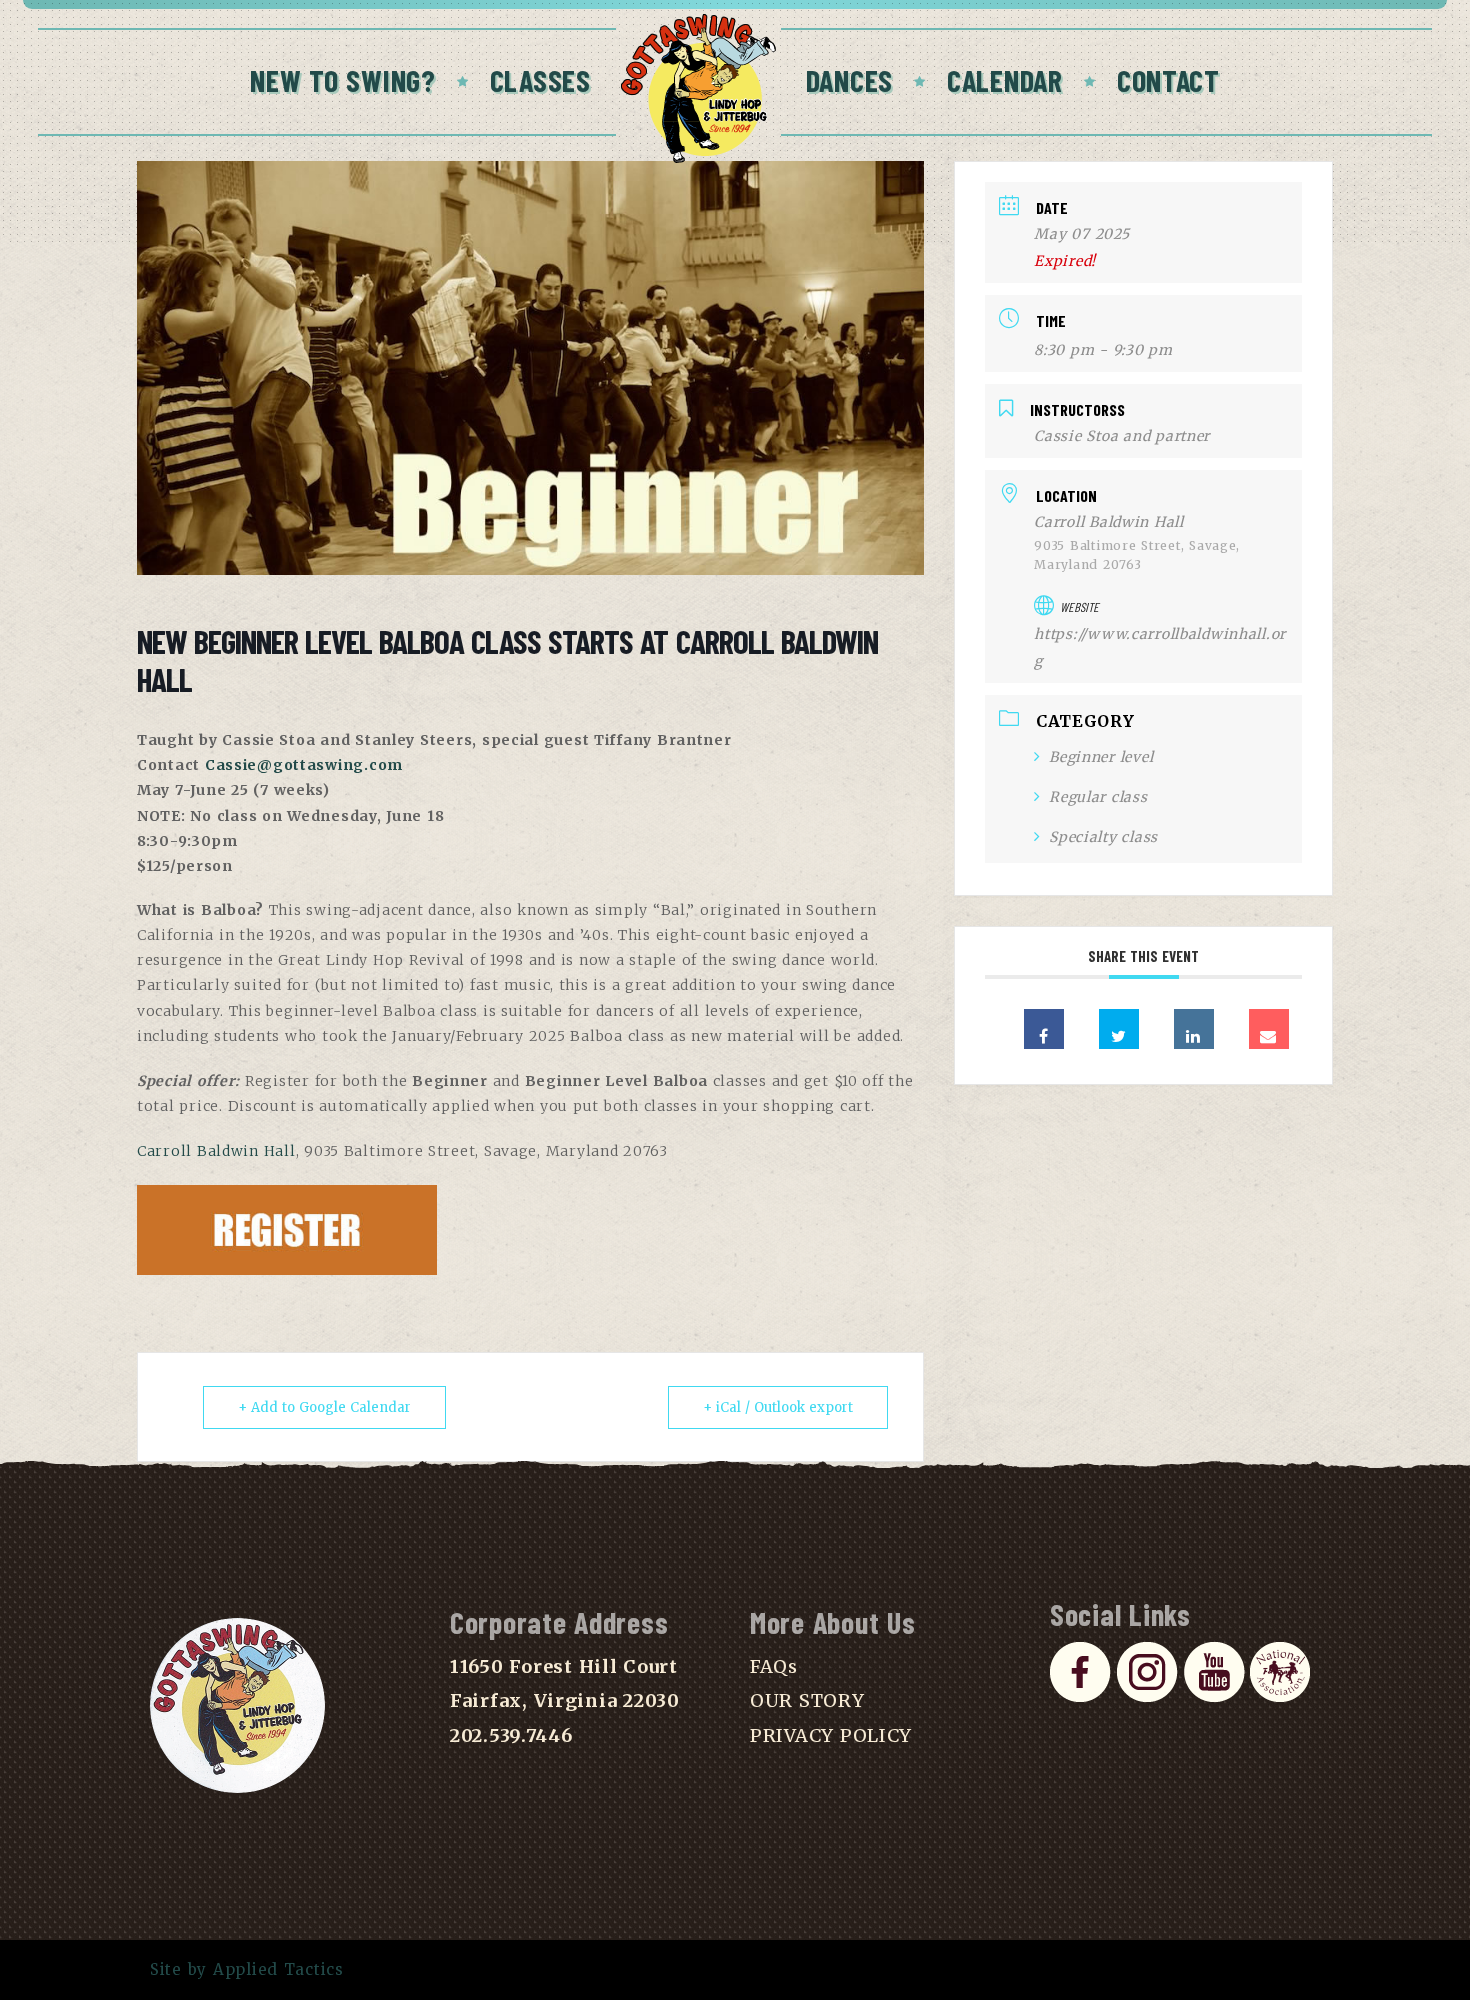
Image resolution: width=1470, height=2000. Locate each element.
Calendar (1005, 80)
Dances (849, 80)
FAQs (774, 1666)
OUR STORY (807, 1700)
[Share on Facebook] (1044, 1029)
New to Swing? (343, 80)
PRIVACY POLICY (831, 1735)
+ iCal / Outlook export (778, 1407)
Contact (1168, 80)
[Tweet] (1119, 1029)
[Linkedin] (1194, 1029)
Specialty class (1103, 837)
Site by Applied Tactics (247, 1969)
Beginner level (1101, 757)
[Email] (1269, 1029)
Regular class (1098, 797)
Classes (540, 80)
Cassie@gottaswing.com (304, 765)
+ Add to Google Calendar (324, 1407)
